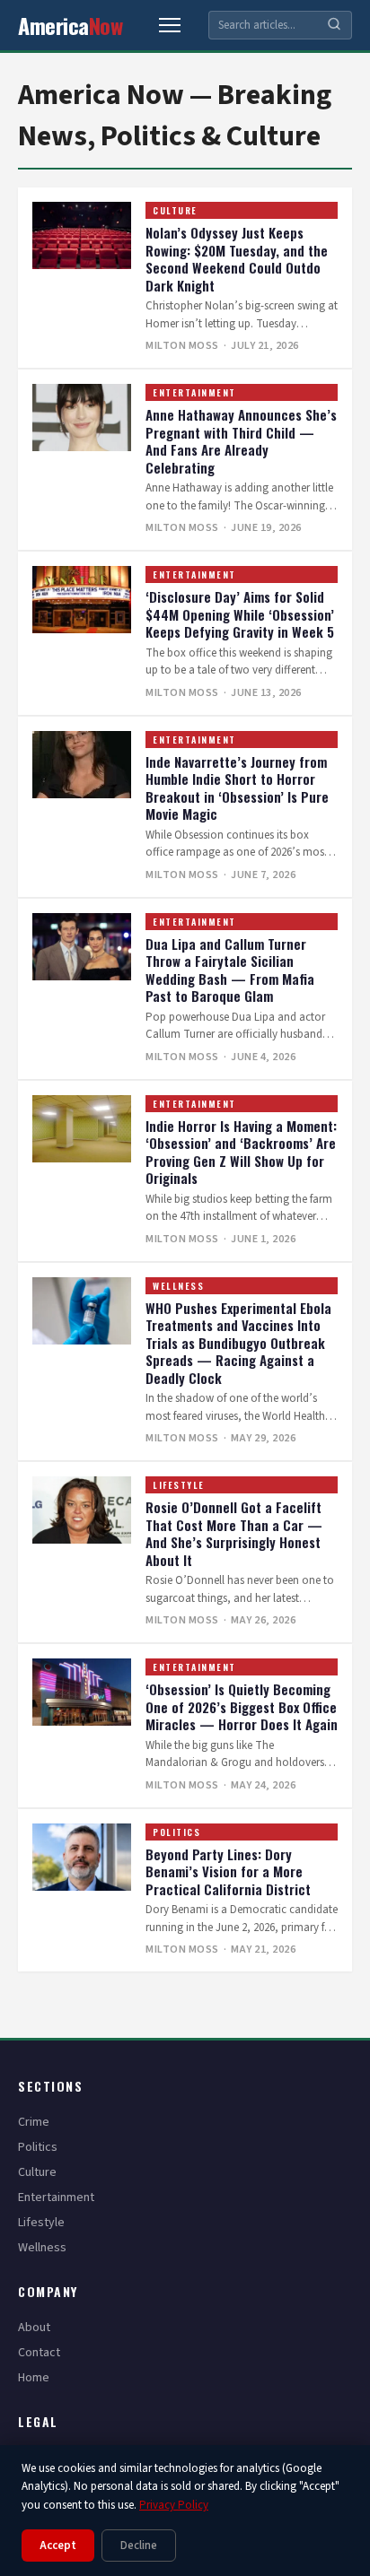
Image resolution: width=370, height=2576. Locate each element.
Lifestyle (179, 1485)
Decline (139, 2546)
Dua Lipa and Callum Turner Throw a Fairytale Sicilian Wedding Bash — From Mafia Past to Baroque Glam (230, 970)
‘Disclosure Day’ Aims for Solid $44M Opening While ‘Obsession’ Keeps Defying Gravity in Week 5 (240, 614)
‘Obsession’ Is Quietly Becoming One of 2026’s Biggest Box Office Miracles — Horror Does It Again (242, 1706)
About (34, 2328)
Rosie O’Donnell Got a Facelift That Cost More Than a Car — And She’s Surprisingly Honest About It (234, 1533)
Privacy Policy (174, 2505)
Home (34, 2378)
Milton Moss (182, 346)
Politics (176, 1832)
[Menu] (170, 25)
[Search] (334, 26)
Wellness (178, 1286)
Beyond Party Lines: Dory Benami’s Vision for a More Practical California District (228, 1871)
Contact (39, 2353)
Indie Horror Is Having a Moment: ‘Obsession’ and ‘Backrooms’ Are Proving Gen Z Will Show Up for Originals (241, 1152)
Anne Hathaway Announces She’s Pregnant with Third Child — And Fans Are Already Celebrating (241, 441)
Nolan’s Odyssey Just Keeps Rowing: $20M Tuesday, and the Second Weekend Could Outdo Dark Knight (237, 259)
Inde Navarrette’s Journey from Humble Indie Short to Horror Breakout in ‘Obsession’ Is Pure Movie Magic (237, 788)
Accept (58, 2546)
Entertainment (194, 392)
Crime (34, 2122)
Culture (175, 210)
